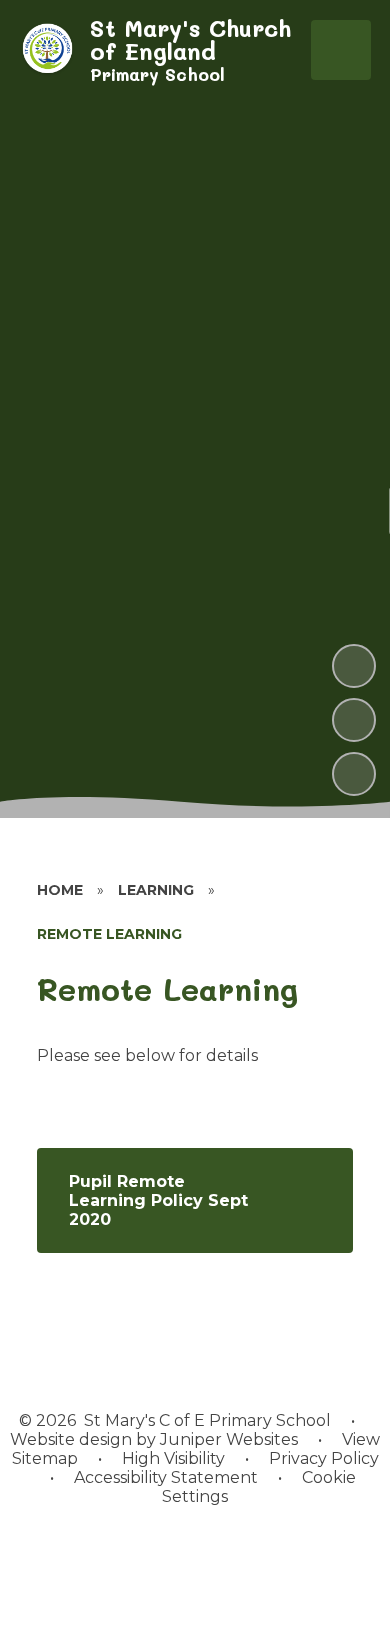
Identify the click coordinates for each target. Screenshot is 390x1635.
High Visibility (173, 1458)
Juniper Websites (227, 1439)
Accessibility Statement (166, 1477)
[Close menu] (341, 50)
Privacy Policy (324, 1458)
